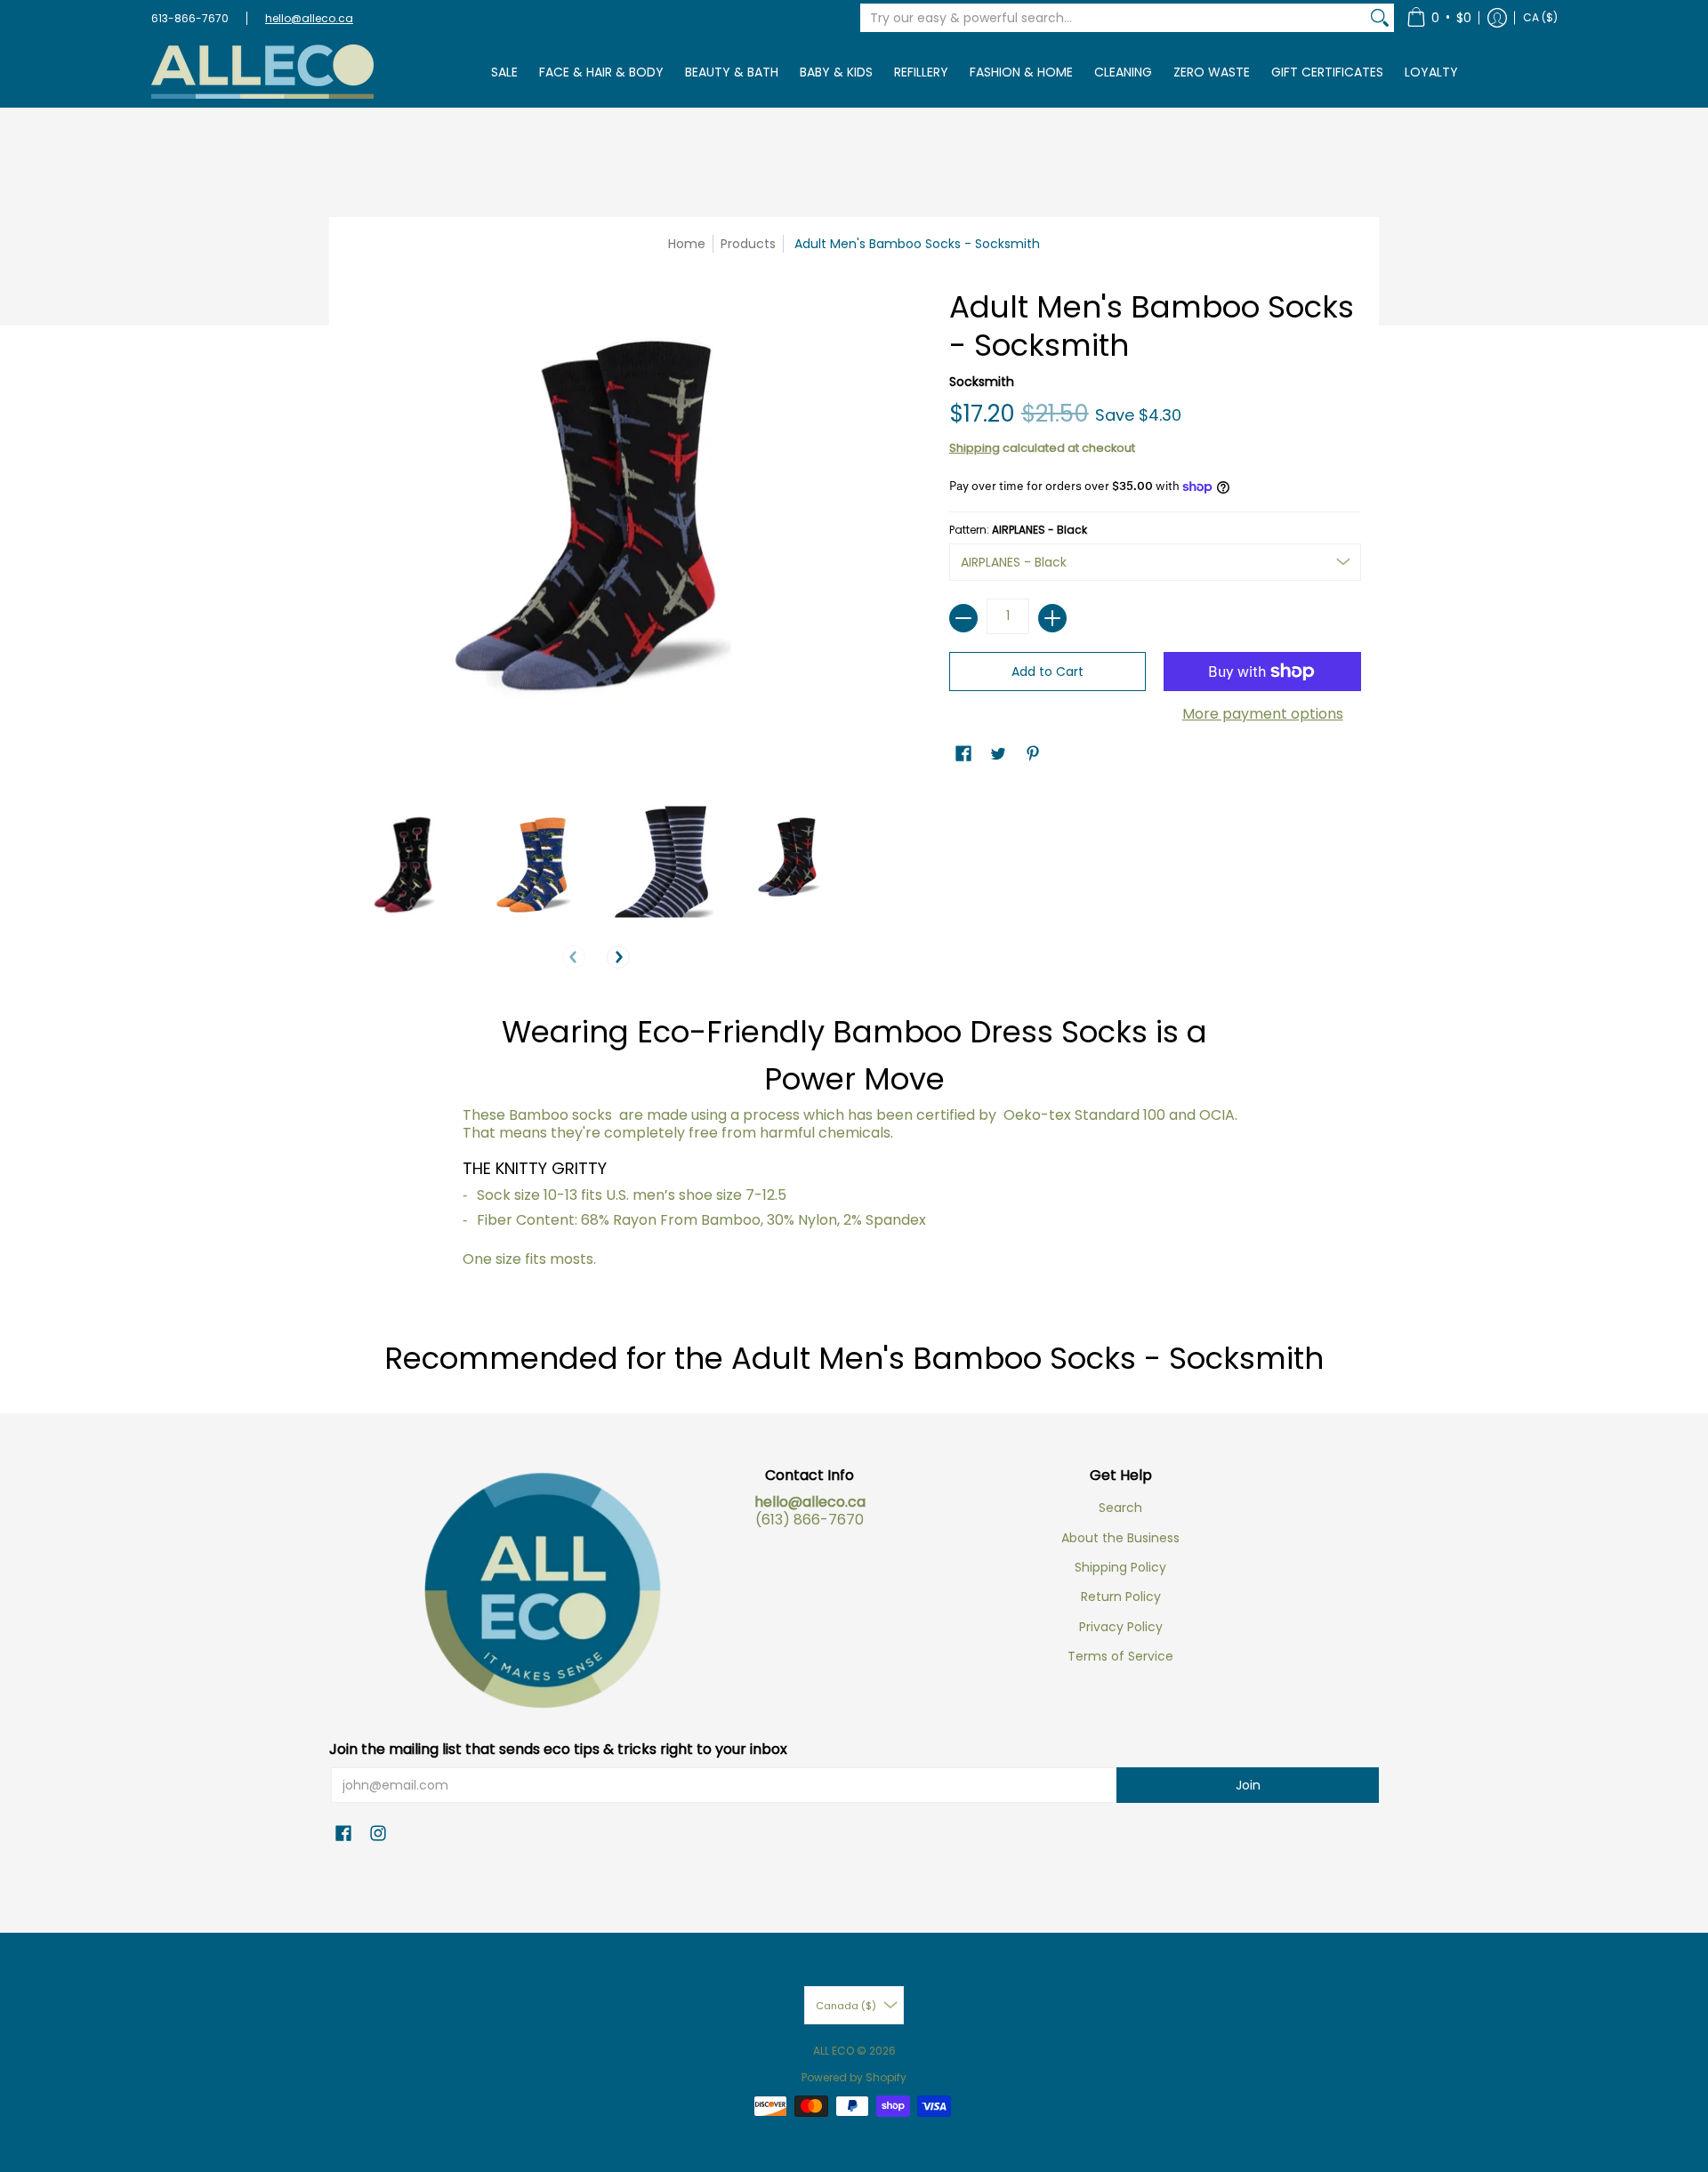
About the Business (1120, 1538)
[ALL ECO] (262, 72)
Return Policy (1121, 1597)
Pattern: (1018, 530)
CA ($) (1540, 17)
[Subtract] (963, 618)
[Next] (618, 957)
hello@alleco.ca (309, 18)
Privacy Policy (1121, 1627)
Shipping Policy (1120, 1567)
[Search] (1380, 18)
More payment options (1263, 714)
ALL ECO (834, 2051)
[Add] (1052, 618)
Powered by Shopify (854, 2077)
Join (1248, 1785)
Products (748, 244)
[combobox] (1113, 18)
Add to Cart (1047, 672)
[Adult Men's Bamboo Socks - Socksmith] (403, 861)
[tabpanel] (854, 1145)
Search (1120, 1508)
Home (687, 244)
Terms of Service (1120, 1656)
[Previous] (574, 957)
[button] (1439, 18)
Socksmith (982, 382)
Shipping (975, 448)
